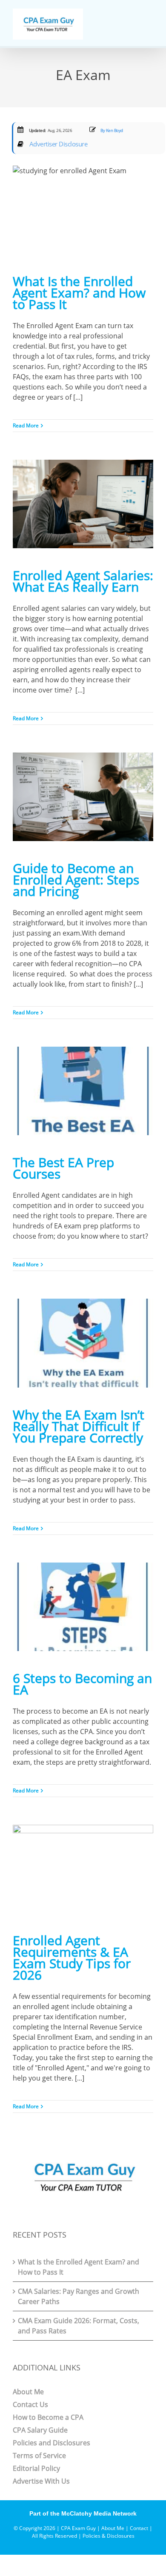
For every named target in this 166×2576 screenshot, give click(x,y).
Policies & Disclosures (109, 2536)
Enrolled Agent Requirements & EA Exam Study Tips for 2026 (72, 1958)
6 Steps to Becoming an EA (82, 1684)
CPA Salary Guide (40, 2430)
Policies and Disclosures (52, 2443)
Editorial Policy (36, 2468)
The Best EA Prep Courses (63, 1168)
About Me (28, 2392)
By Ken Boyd (111, 130)
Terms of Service (39, 2456)
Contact (139, 2528)
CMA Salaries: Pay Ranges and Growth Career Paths (79, 2296)
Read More (26, 425)
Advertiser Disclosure (57, 144)
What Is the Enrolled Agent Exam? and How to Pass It (79, 293)
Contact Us (30, 2404)
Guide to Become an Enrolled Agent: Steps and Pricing (76, 880)
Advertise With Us (41, 2481)
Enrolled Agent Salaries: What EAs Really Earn (83, 581)
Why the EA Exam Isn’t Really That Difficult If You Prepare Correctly (79, 1426)
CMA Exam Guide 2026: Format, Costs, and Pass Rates (79, 2326)
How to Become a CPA (48, 2417)
